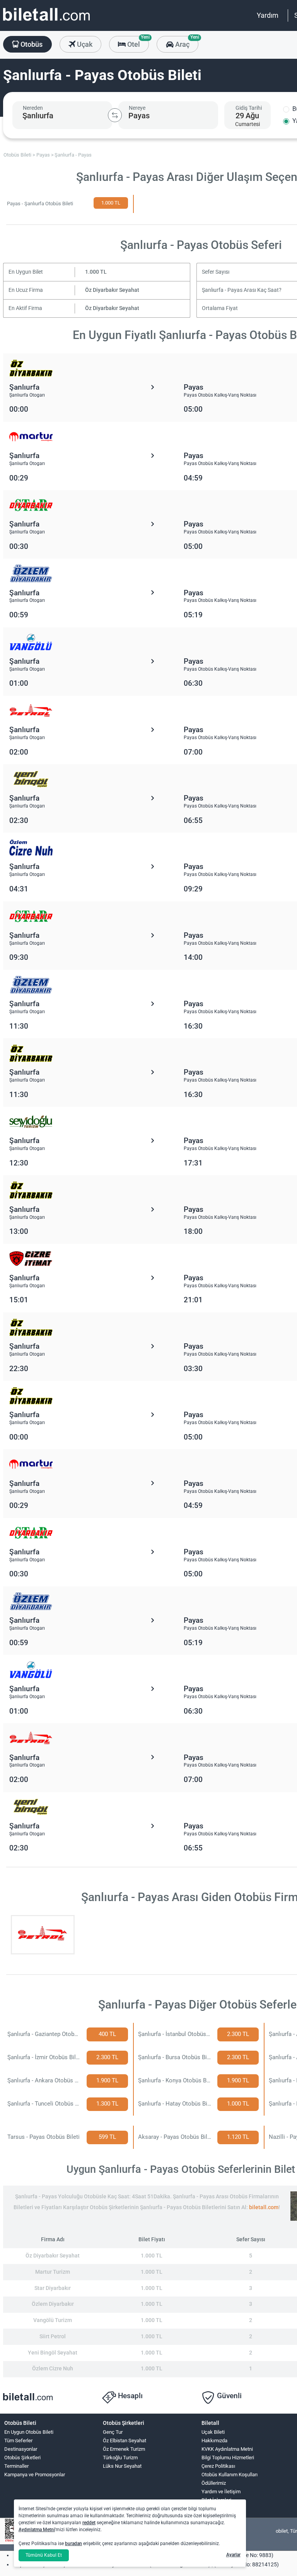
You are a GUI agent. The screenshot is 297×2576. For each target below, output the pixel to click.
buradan (73, 2544)
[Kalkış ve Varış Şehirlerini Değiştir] (115, 115)
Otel (137, 42)
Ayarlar (233, 2555)
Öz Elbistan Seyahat (125, 2441)
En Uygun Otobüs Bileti (29, 2432)
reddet (89, 2523)
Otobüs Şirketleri (22, 2458)
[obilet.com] (46, 21)
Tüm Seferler (18, 2441)
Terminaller (16, 2466)
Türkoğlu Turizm (120, 2458)
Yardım (268, 15)
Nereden (33, 108)
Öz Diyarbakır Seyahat (112, 290)
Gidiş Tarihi (249, 108)
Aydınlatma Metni (37, 2530)
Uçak (84, 44)
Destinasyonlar (21, 2449)
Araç (186, 42)
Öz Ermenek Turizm (124, 2449)
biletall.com (264, 2207)
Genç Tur (113, 2432)
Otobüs (31, 44)
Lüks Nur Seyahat (122, 2466)
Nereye (137, 108)
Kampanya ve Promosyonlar (35, 2475)
